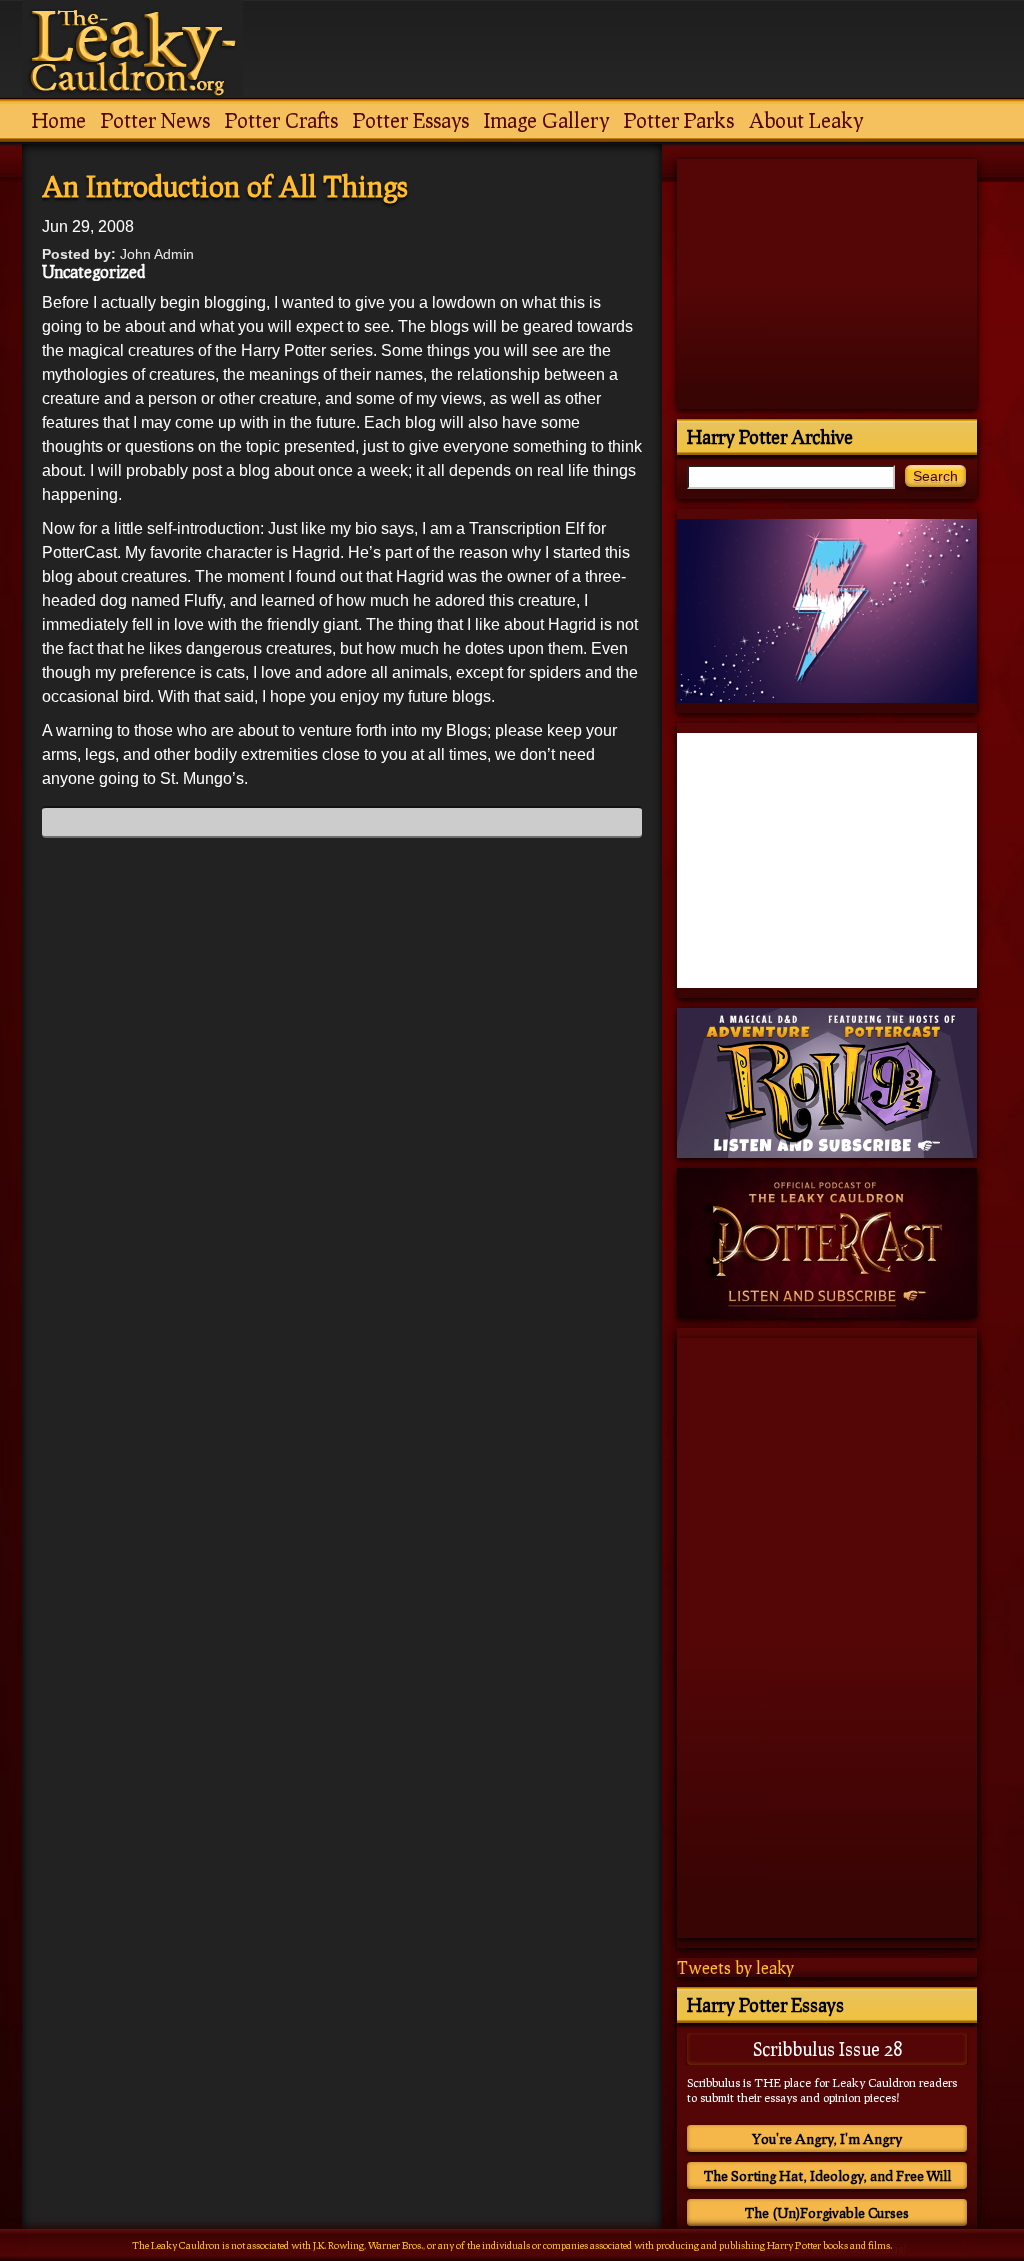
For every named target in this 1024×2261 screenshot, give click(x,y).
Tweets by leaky (735, 1967)
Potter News (155, 120)
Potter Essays (411, 120)
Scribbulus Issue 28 (827, 2049)
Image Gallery (546, 120)
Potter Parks (679, 120)
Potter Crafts (281, 120)
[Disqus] (342, 1103)
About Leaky (806, 120)
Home (59, 120)
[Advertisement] (342, 2000)
